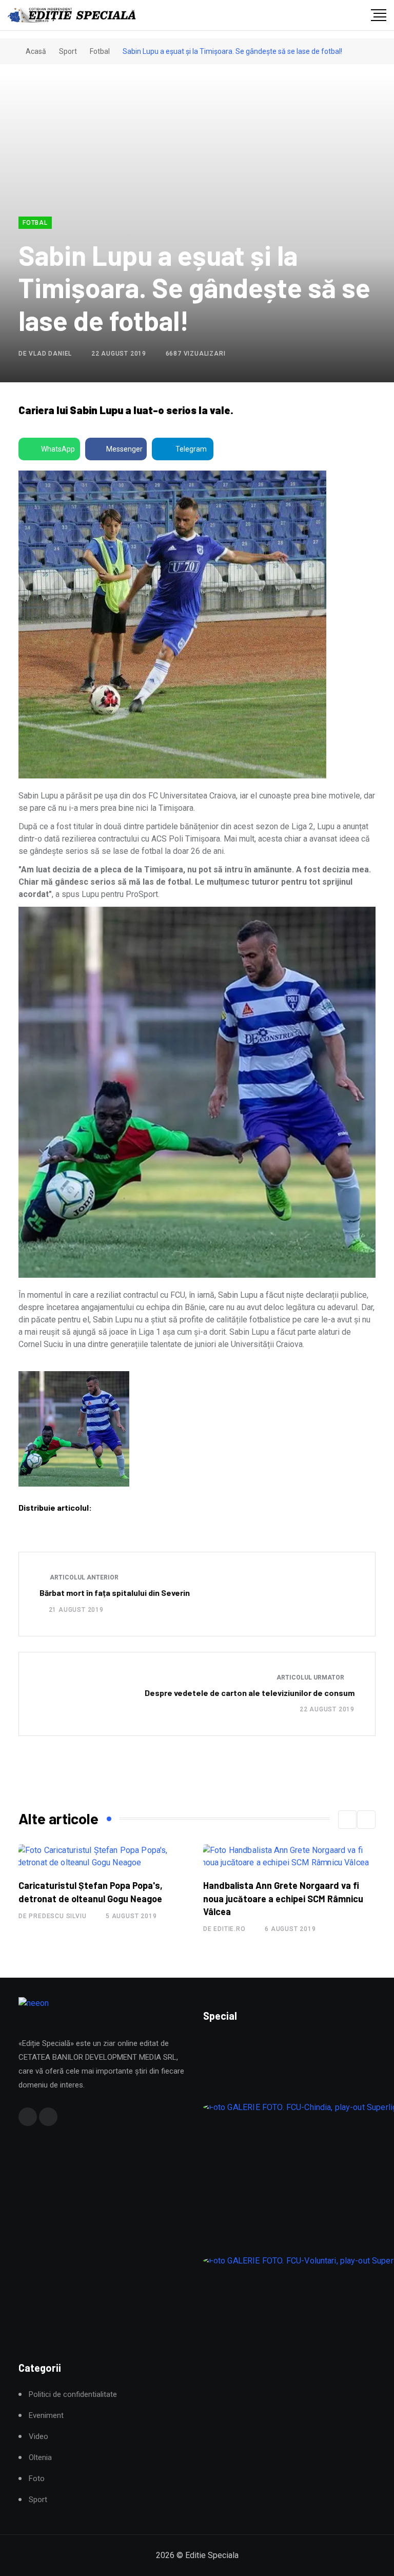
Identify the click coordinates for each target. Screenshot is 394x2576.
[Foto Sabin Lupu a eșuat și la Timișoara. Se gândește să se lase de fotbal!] (74, 1429)
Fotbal (100, 51)
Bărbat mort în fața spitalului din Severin (115, 1593)
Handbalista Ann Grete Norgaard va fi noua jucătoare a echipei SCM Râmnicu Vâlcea (283, 1898)
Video (38, 2437)
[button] (347, 1820)
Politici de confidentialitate (73, 2395)
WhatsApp (58, 449)
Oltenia (40, 2458)
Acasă (35, 51)
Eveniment (46, 2416)
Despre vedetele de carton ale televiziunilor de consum (250, 1693)
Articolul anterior (83, 1577)
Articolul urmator (311, 1677)
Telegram (191, 449)
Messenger (124, 449)
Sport (68, 51)
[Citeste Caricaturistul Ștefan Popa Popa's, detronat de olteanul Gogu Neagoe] (105, 1857)
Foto (37, 2479)
